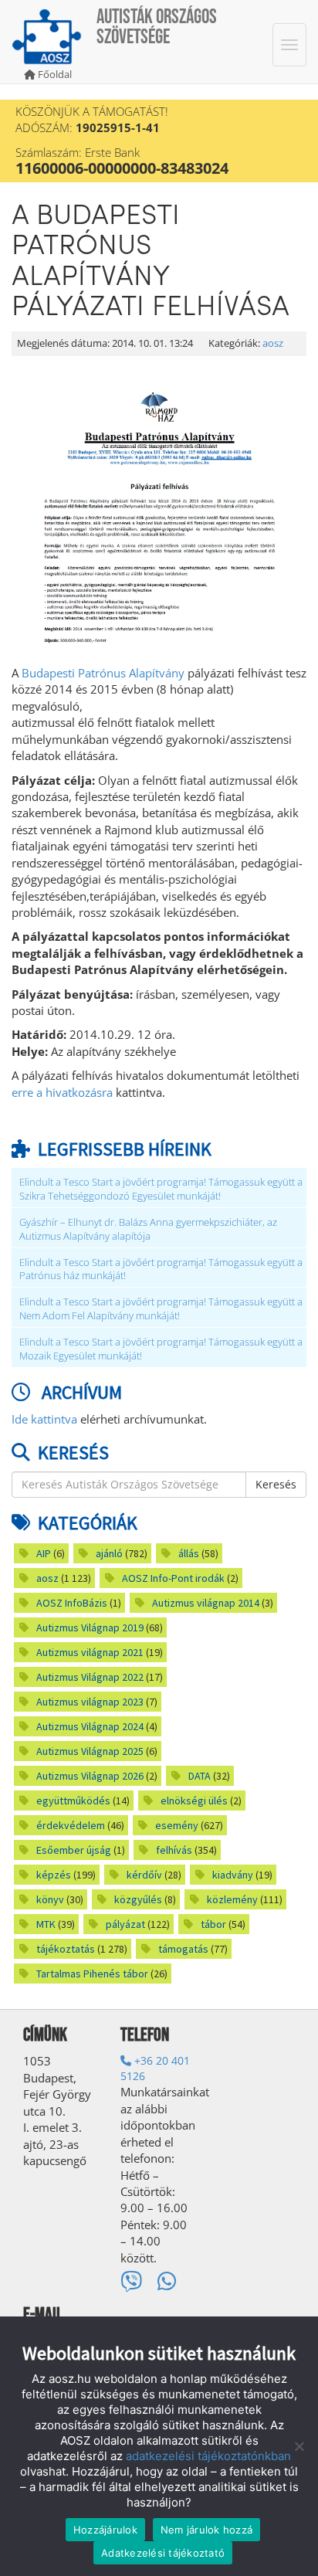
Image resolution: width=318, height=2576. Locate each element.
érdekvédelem (71, 1825)
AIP (44, 1553)
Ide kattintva (44, 1419)
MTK (46, 1924)
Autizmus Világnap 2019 (90, 1627)
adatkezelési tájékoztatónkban (208, 2456)
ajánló (109, 1553)
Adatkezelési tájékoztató (163, 2553)
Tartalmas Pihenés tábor (92, 1974)
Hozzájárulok (105, 2530)
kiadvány (233, 1875)
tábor (213, 1924)
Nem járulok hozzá (206, 2530)
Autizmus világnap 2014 (206, 1603)
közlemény (232, 1899)
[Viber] (131, 2281)
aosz (273, 343)
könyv (50, 1899)
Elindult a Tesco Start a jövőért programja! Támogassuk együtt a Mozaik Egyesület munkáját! (161, 1349)
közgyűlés (138, 1899)
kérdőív (144, 1875)
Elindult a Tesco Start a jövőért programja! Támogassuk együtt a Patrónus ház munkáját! (161, 1269)
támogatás (183, 1949)
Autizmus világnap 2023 (90, 1702)
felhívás (174, 1850)
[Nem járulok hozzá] (299, 2446)
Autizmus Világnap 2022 (90, 1677)
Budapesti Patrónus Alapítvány (103, 673)
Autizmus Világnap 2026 (90, 1776)
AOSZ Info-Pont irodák (173, 1578)
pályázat (125, 1924)
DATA (200, 1776)
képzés (54, 1875)
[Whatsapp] (167, 2281)
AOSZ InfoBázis (72, 1603)
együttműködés (73, 1800)
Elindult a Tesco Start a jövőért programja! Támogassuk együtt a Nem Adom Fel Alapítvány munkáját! (161, 1309)
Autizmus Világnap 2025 (90, 1751)
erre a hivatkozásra (62, 1092)
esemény (177, 1825)
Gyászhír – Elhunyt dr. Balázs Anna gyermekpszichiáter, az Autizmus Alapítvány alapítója (148, 1229)
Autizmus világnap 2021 (90, 1652)
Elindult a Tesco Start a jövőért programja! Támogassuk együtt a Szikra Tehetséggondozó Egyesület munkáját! (161, 1189)
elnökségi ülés (194, 1800)
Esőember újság (74, 1850)
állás (189, 1553)
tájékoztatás (66, 1949)
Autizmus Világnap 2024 (90, 1726)
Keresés (276, 1484)
